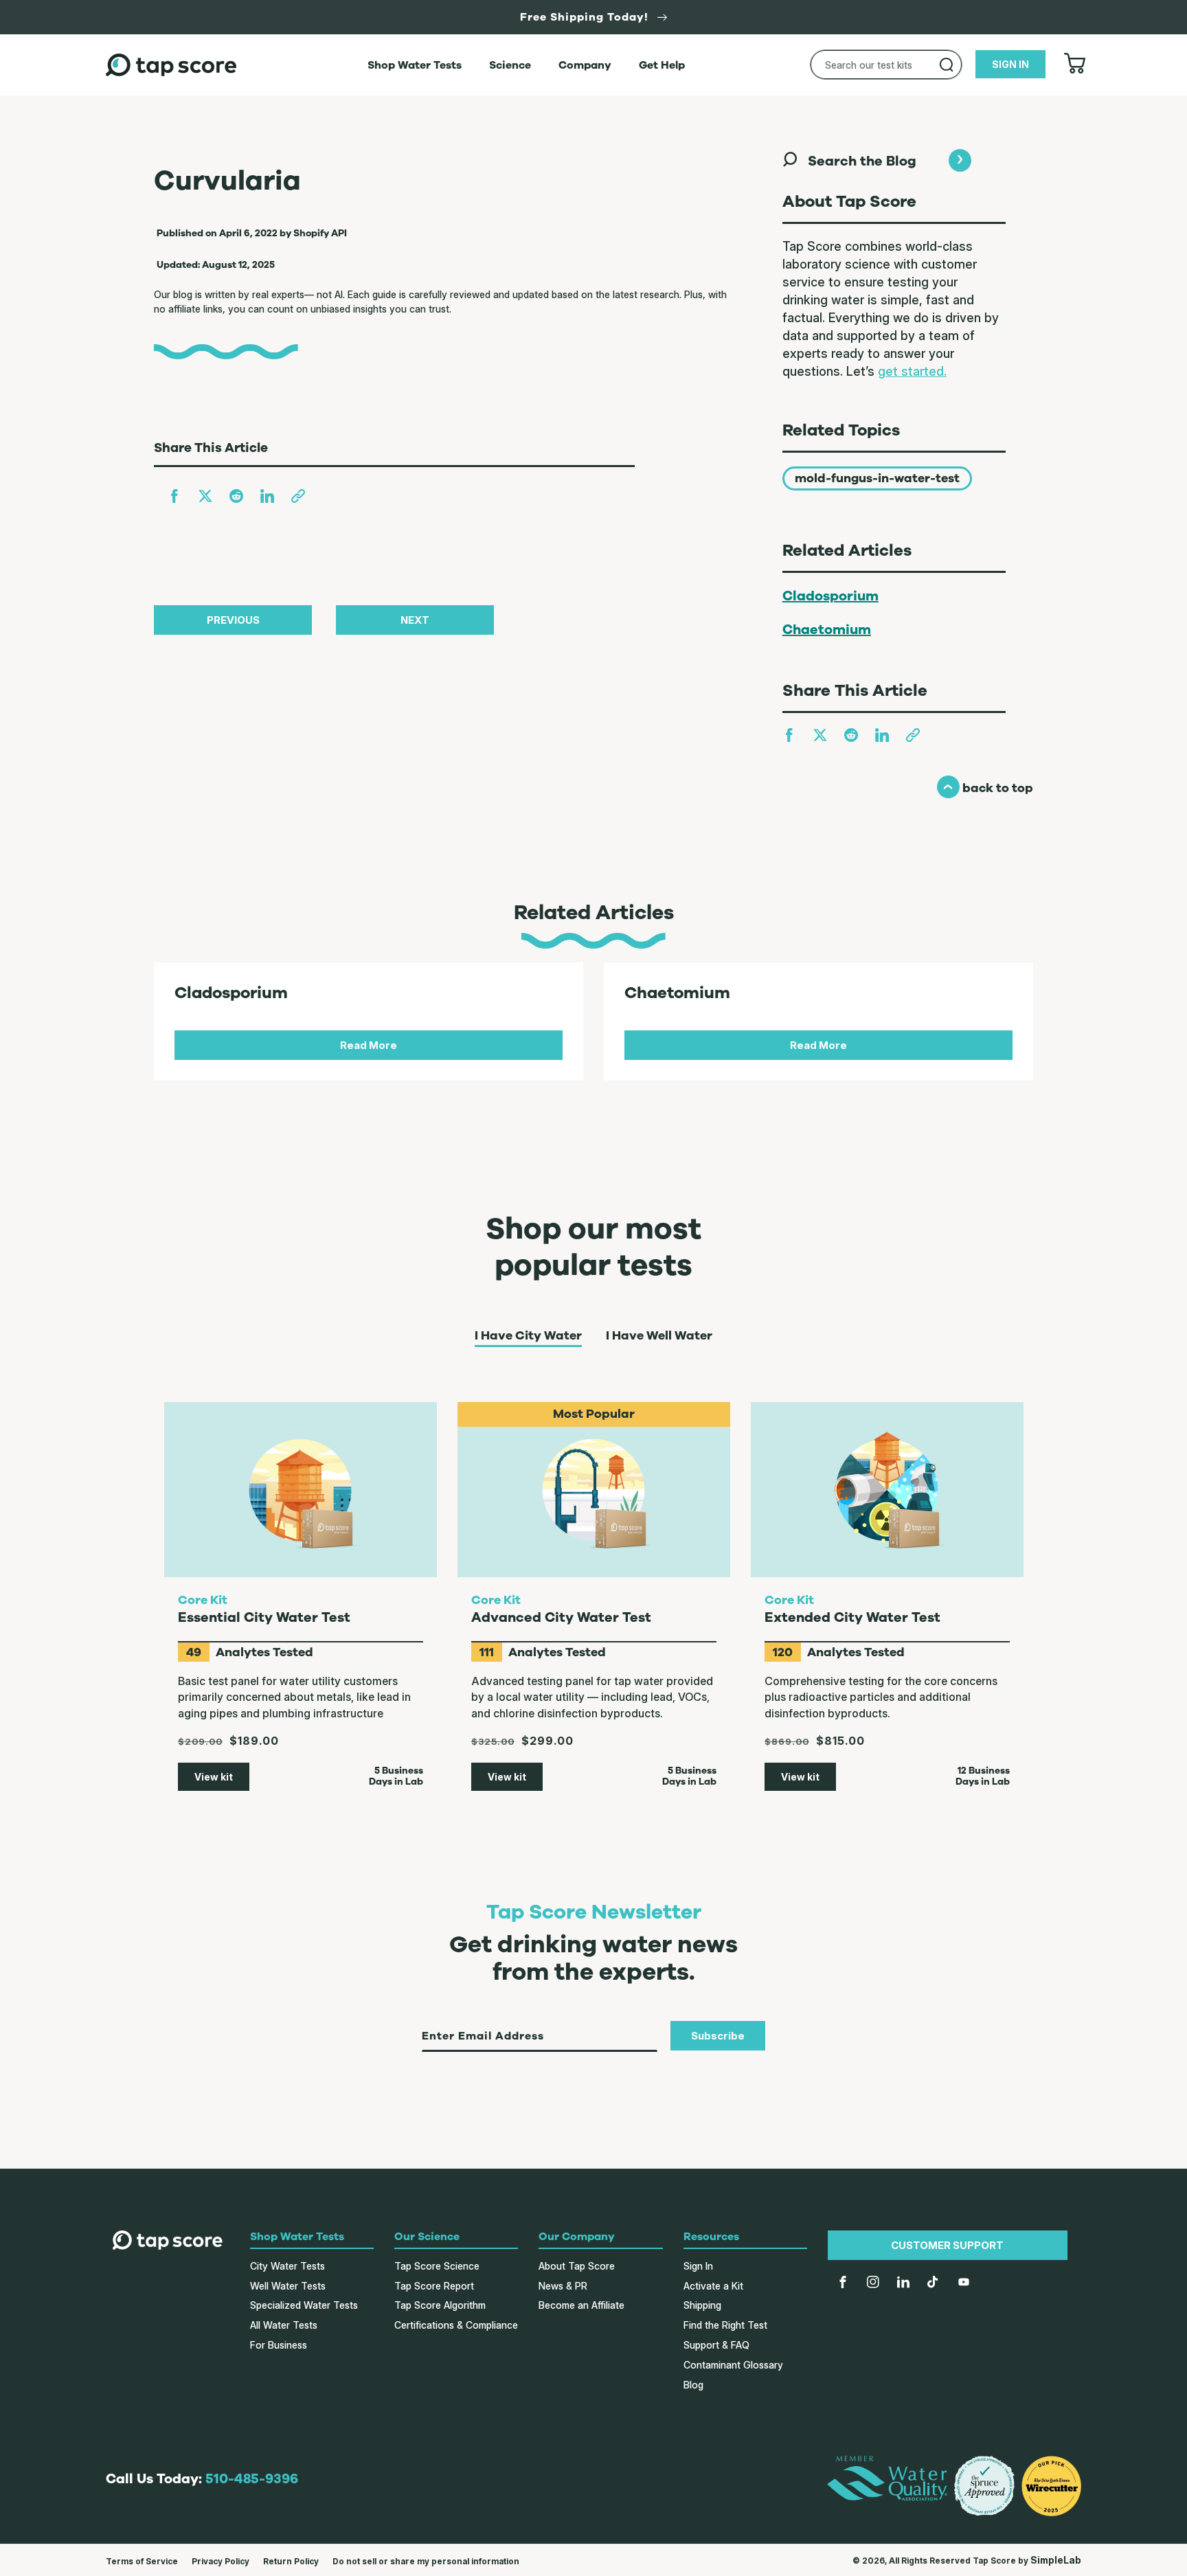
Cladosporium (830, 596)
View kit (214, 1777)
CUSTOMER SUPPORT (947, 2245)
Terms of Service (142, 2561)
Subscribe (718, 2036)
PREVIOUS (233, 620)
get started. (912, 371)
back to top (985, 788)
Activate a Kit (713, 2286)
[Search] (947, 65)
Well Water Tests (288, 2286)
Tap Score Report (434, 2286)
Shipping (702, 2305)
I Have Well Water (659, 1336)
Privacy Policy (221, 2561)
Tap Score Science (437, 2266)
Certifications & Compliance (456, 2325)
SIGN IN (1010, 64)
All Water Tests (284, 2325)
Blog (693, 2385)
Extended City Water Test (852, 1617)
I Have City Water (528, 1336)
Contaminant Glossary (733, 2365)
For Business (279, 2345)
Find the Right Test (725, 2325)
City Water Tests (287, 2266)
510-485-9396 (252, 2479)
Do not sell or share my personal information (426, 2561)
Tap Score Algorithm (440, 2305)
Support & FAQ (716, 2345)
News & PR (563, 2286)
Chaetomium (827, 630)
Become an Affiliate (581, 2305)
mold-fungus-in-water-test (877, 478)
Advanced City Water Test (561, 1617)
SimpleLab (1056, 2560)
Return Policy (291, 2561)
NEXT (415, 620)
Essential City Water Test (264, 1617)
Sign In (698, 2266)
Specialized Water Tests (304, 2305)
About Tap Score (577, 2266)
